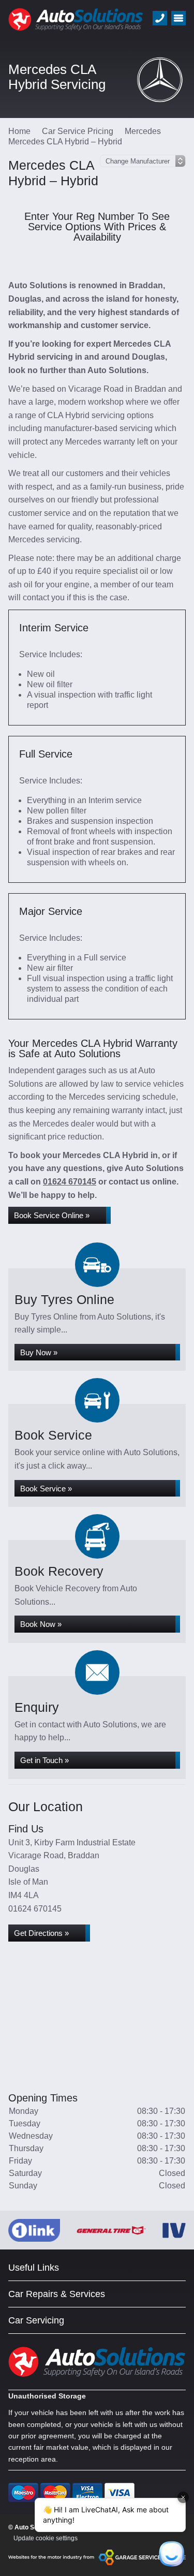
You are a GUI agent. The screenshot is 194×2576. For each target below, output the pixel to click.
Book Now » (41, 1624)
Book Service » (46, 1489)
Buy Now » (39, 1352)
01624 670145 (70, 1182)
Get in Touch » (44, 1760)
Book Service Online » (52, 1215)
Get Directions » (41, 1933)
